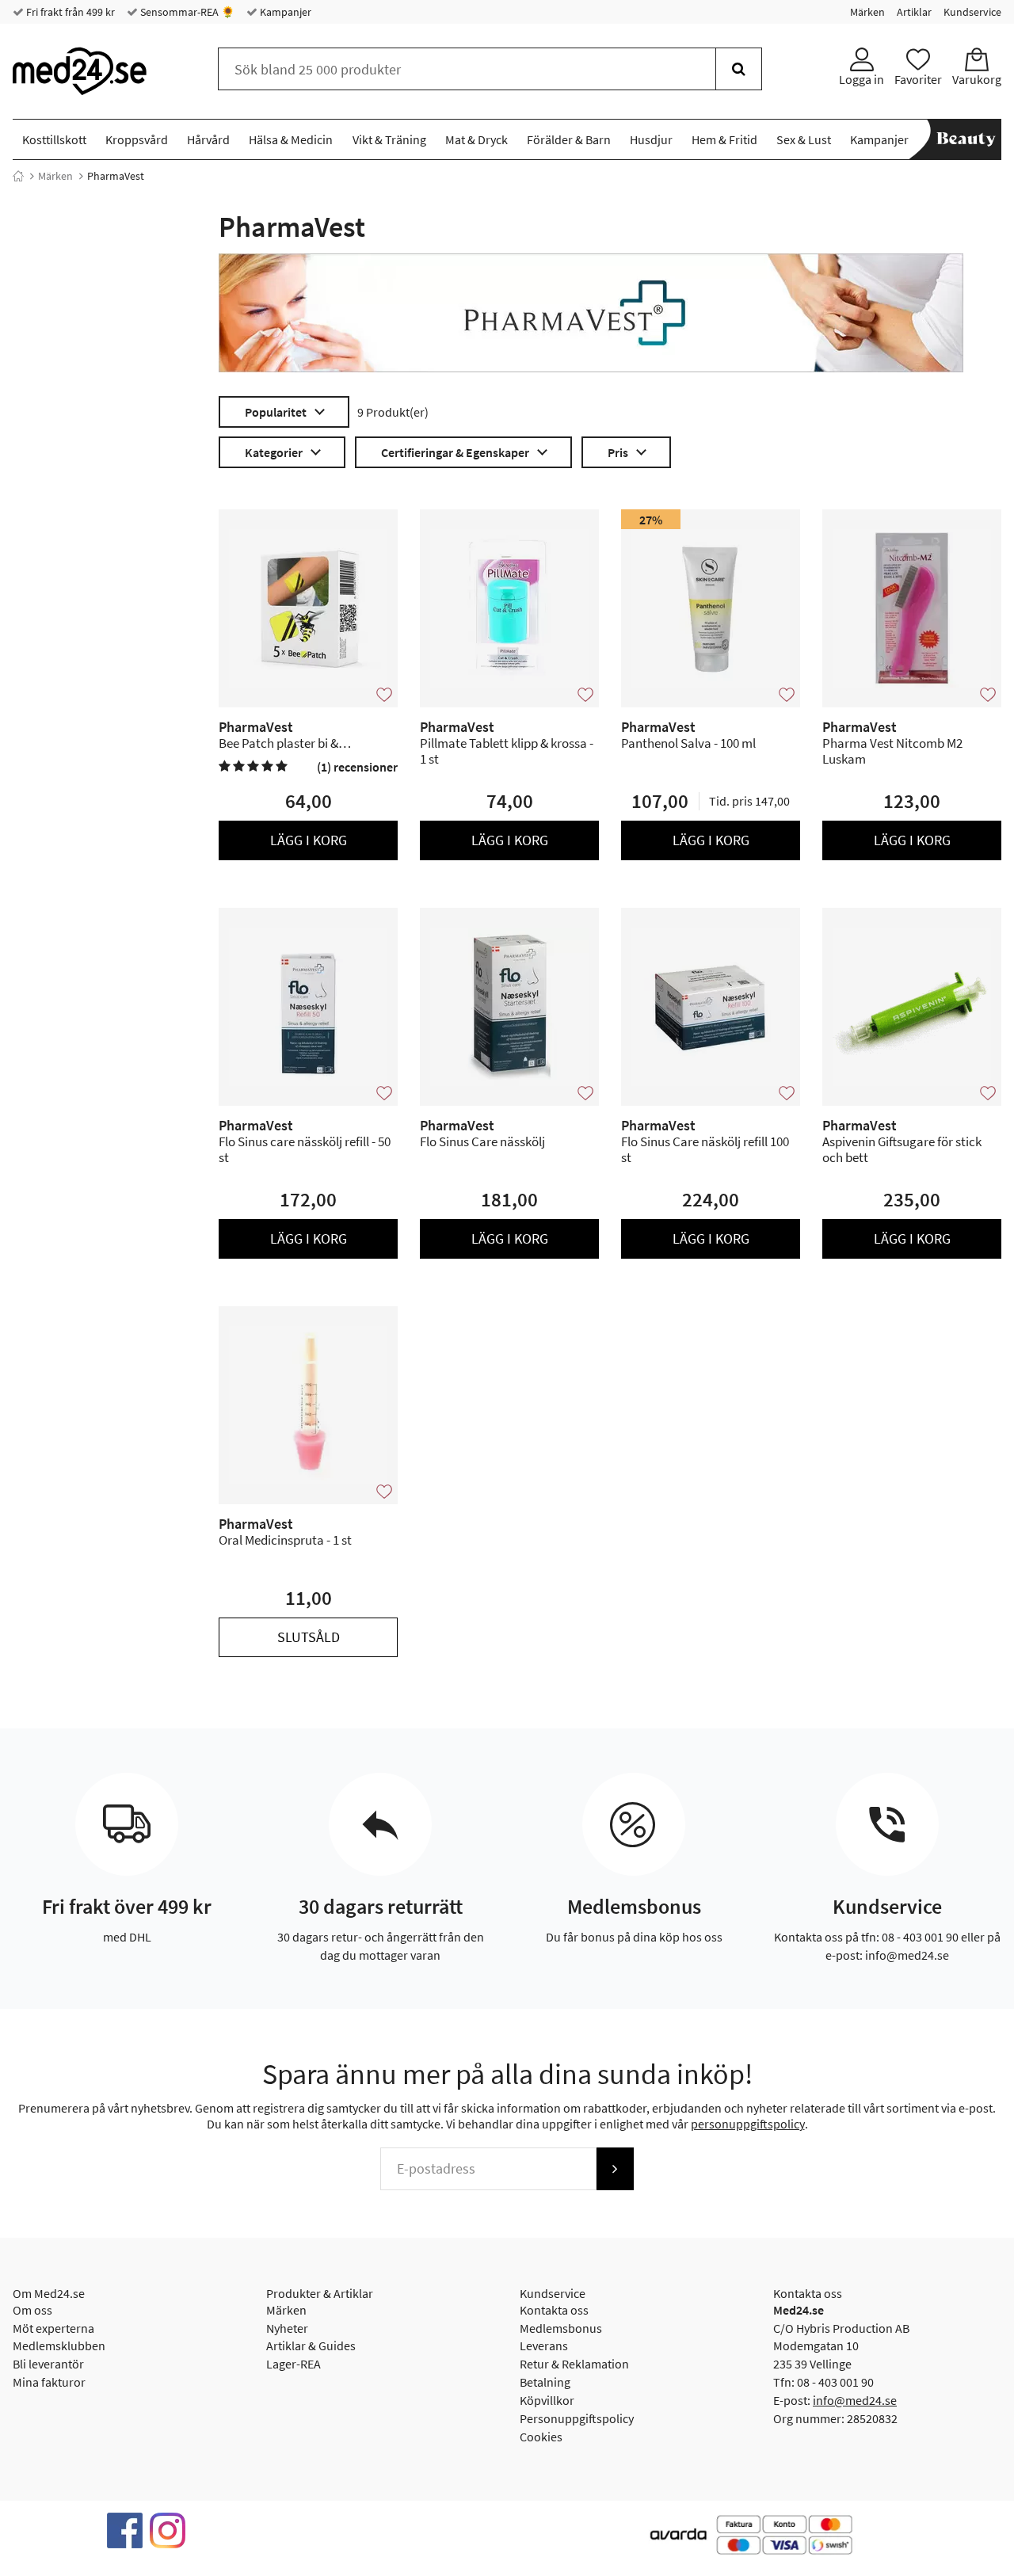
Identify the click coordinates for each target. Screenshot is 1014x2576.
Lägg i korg (309, 840)
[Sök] (739, 69)
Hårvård (208, 139)
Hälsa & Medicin (291, 139)
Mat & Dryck (477, 139)
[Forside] (18, 176)
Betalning (545, 2382)
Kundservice (972, 12)
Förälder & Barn (569, 139)
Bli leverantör (48, 2364)
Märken (867, 12)
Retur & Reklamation (574, 2364)
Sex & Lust (804, 139)
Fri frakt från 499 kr (69, 12)
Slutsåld (309, 1637)
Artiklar (914, 12)
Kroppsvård (137, 139)
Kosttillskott (54, 139)
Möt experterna (53, 2328)
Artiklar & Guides (311, 2345)
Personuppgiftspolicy (577, 2418)
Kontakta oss (554, 2310)
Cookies (541, 2437)
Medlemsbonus (561, 2328)
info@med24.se (855, 2400)
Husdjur (651, 139)
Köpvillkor (547, 2400)
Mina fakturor (49, 2382)
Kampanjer (284, 12)
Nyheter (287, 2328)
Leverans (544, 2345)
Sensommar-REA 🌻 (186, 12)
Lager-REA (294, 2364)
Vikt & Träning (389, 139)
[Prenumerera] (615, 2169)
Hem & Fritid (724, 139)
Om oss (32, 2310)
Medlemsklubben (59, 2345)
